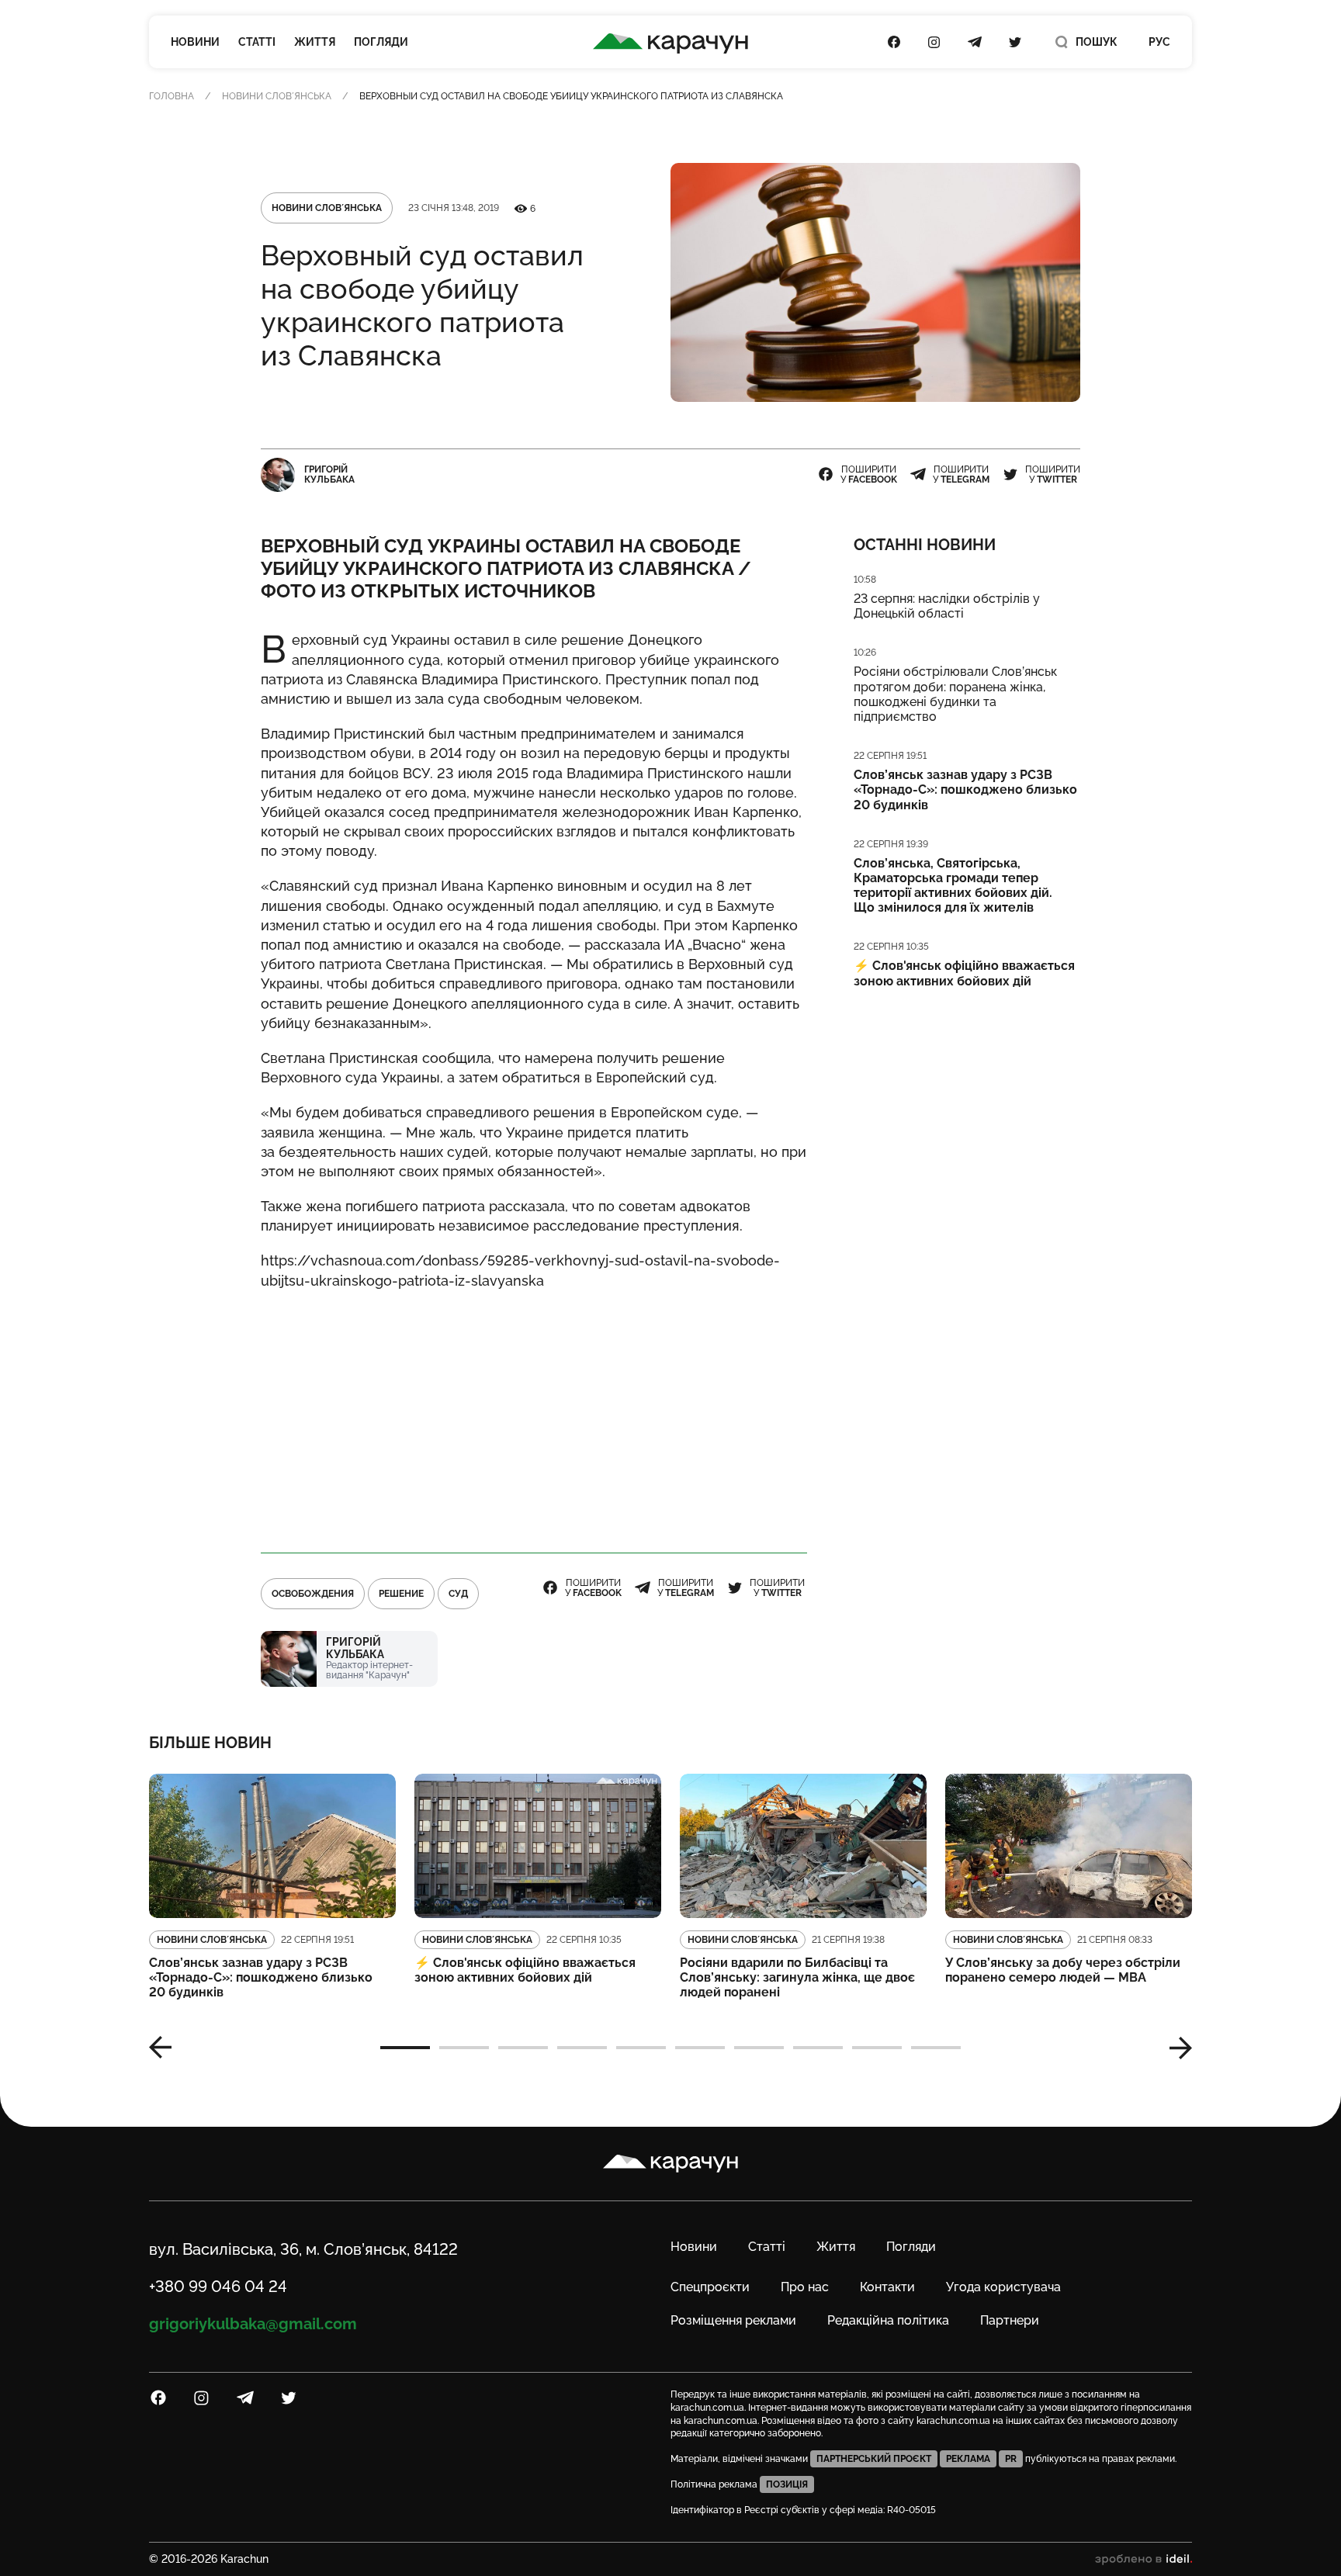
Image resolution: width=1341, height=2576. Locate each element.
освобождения (313, 1594)
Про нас (805, 2287)
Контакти (887, 2287)
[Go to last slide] (166, 2048)
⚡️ (964, 973)
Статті (257, 42)
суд (458, 1594)
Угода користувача (1003, 2287)
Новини (195, 42)
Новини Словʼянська (277, 96)
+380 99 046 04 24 (218, 2287)
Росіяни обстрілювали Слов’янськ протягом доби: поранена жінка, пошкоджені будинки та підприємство (955, 694)
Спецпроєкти (710, 2287)
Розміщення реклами (733, 2320)
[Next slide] (1175, 2048)
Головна (172, 96)
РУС (1159, 42)
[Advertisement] (534, 1414)
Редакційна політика (888, 2320)
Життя (315, 42)
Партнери (1010, 2320)
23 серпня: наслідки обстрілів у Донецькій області (947, 606)
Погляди (381, 42)
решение (401, 1594)
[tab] (405, 2048)
